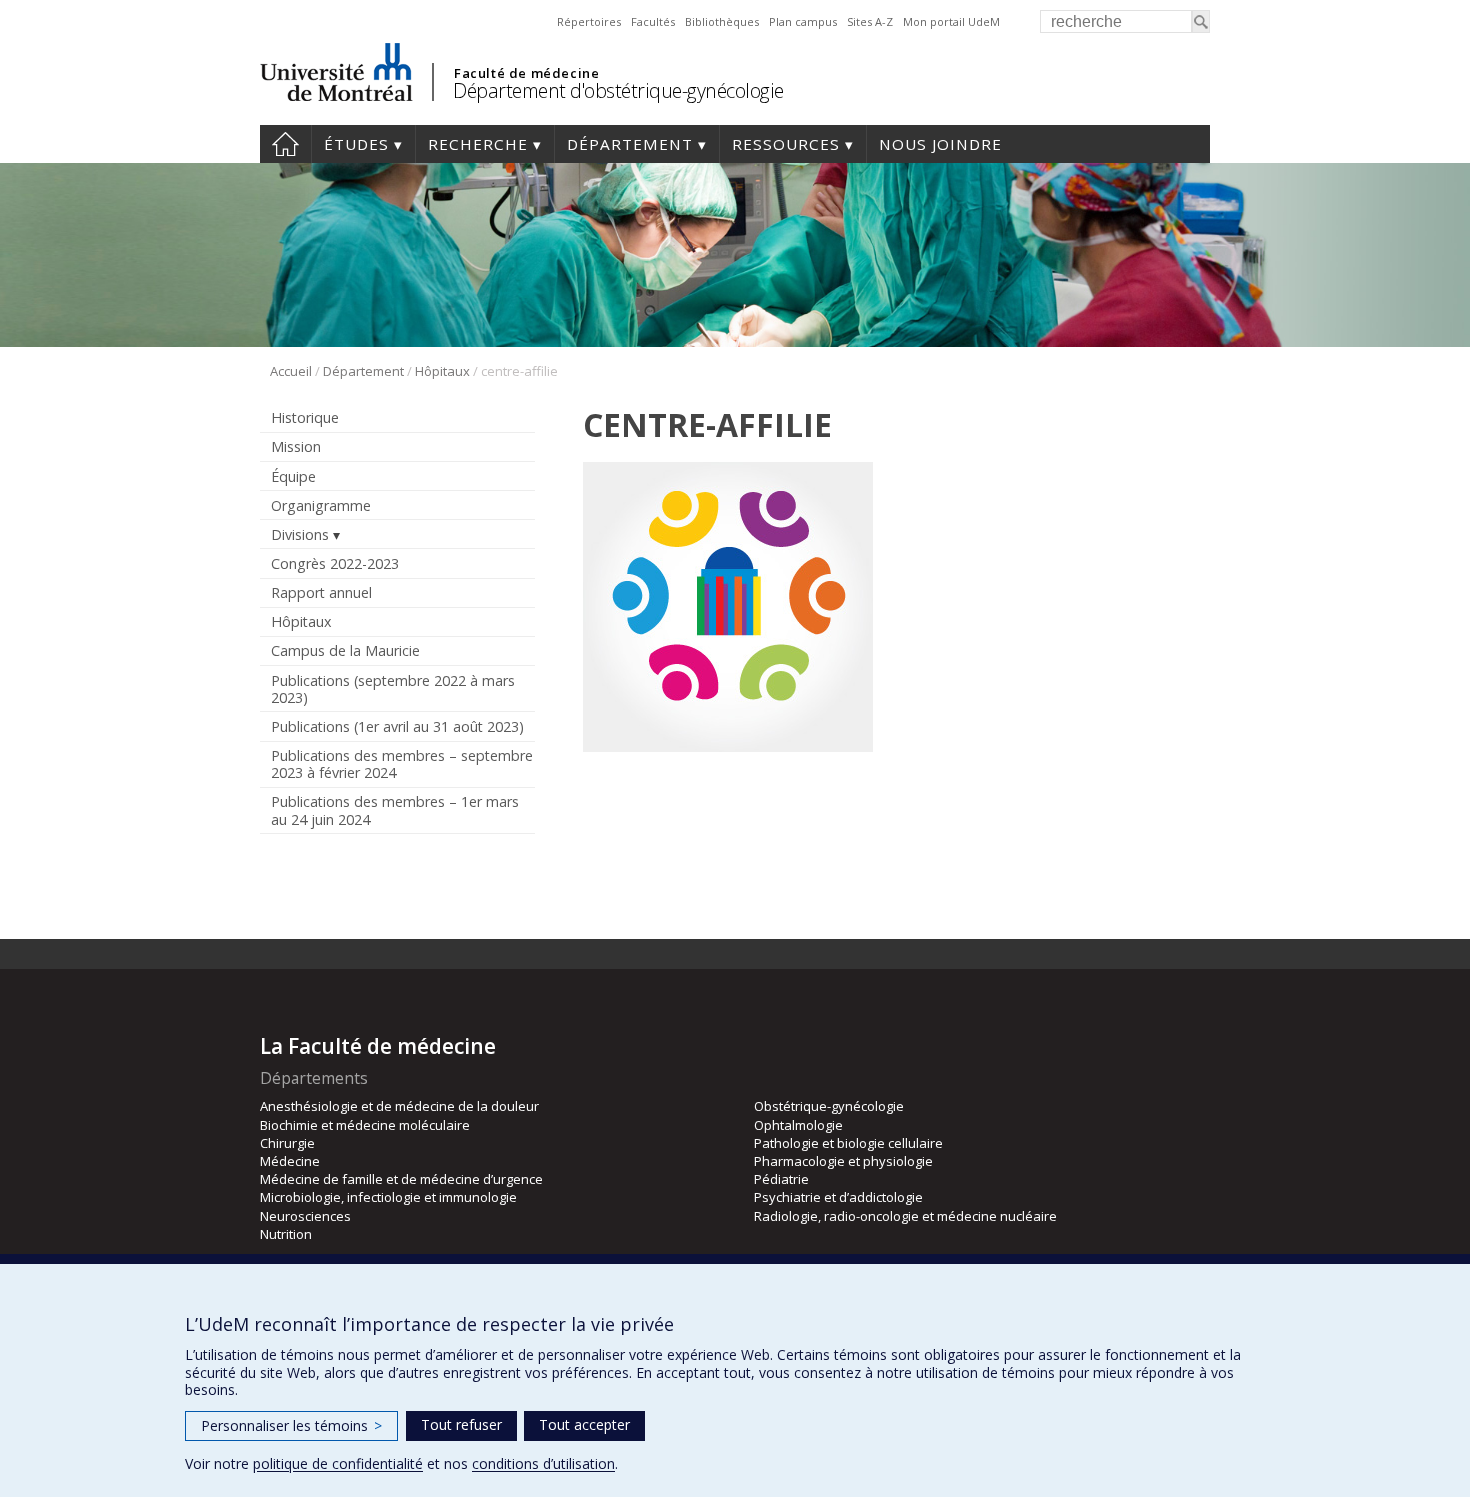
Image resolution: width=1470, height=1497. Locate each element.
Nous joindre (940, 144)
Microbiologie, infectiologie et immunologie (388, 1197)
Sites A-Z (870, 21)
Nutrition (286, 1234)
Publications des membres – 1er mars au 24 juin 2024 (395, 810)
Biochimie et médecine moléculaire (365, 1125)
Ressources (786, 144)
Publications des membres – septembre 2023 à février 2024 (402, 764)
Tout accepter (584, 1424)
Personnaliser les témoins (291, 1425)
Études (356, 144)
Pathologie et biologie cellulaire (848, 1143)
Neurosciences (305, 1216)
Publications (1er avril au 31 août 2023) (397, 726)
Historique (305, 417)
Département (630, 144)
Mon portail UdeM (951, 21)
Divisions (300, 534)
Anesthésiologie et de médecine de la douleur (399, 1106)
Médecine (290, 1161)
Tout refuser (461, 1424)
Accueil (285, 144)
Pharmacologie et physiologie (843, 1161)
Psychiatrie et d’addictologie (838, 1197)
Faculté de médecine (526, 73)
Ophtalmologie (798, 1125)
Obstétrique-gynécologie (829, 1106)
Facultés (653, 21)
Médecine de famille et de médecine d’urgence (401, 1179)
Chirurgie (287, 1143)
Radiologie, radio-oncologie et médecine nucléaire (905, 1216)
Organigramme (321, 505)
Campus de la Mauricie (345, 650)
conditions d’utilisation (543, 1463)
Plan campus (803, 21)
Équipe (293, 476)
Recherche (478, 144)
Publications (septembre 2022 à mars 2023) (393, 689)
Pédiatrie (781, 1179)
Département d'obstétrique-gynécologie (618, 90)
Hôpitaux (442, 371)
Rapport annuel (321, 592)
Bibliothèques (722, 21)
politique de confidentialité (338, 1463)
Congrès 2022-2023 (335, 563)
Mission (296, 446)
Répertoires (589, 21)
